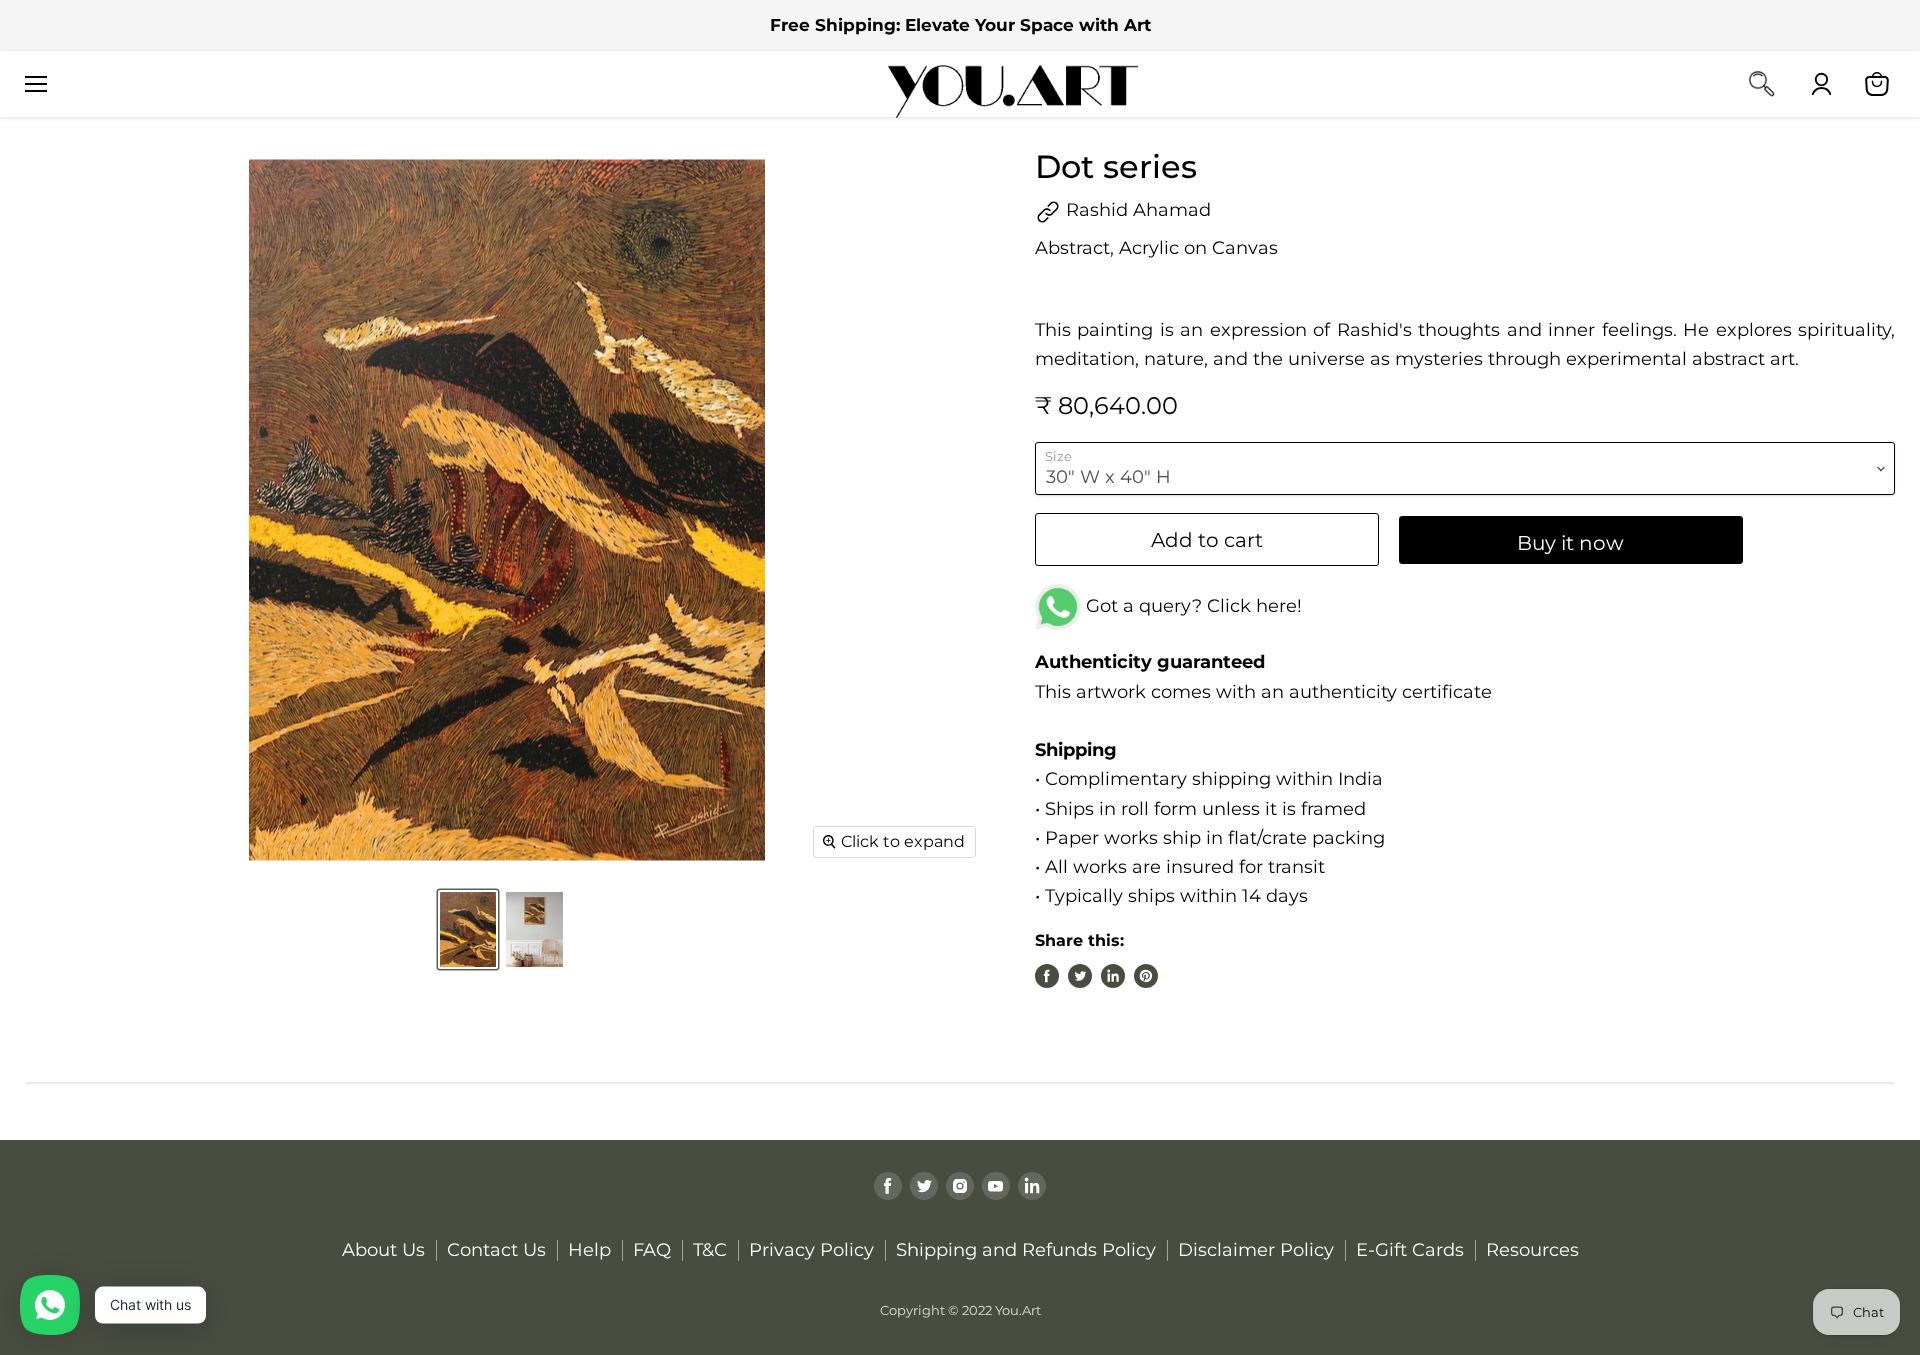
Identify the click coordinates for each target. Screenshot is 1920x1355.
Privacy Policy (811, 1250)
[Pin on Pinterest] (1146, 976)
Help (589, 1250)
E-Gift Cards (1410, 1250)
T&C (710, 1250)
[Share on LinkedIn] (1113, 976)
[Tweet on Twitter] (1080, 976)
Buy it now (1570, 542)
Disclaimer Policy (1256, 1250)
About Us (383, 1250)
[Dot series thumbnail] (468, 929)
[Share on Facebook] (1047, 976)
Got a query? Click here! (1191, 606)
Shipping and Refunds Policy (1026, 1250)
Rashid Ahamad (1136, 210)
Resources (1532, 1250)
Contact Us (496, 1250)
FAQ (652, 1250)
